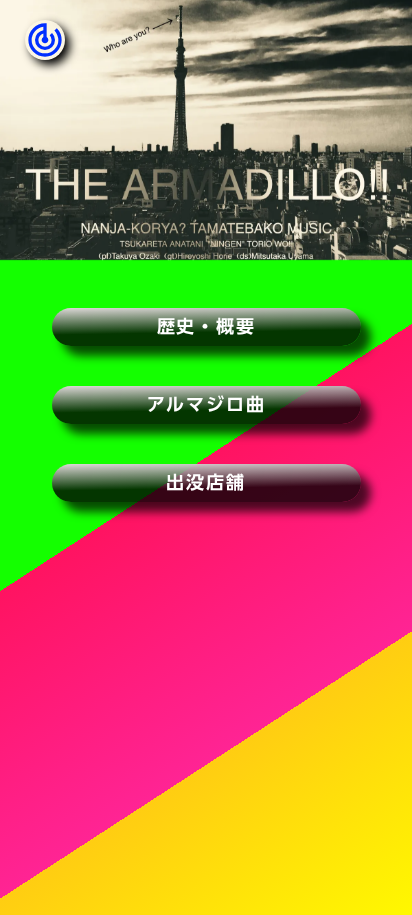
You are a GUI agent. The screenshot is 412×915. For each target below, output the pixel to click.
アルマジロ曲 (206, 404)
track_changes (45, 40)
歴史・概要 (206, 326)
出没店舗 (205, 482)
